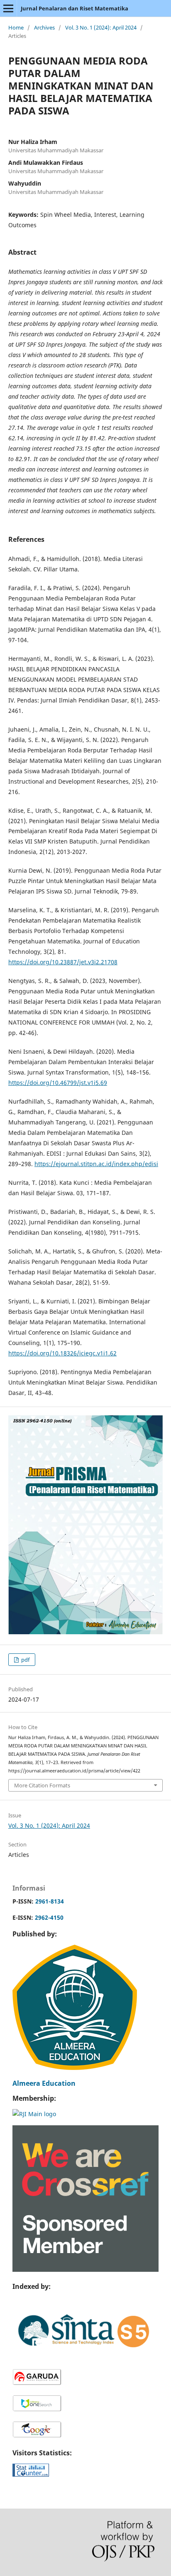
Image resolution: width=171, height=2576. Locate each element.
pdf (25, 1660)
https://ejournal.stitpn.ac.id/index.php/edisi (96, 1164)
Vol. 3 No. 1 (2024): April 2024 (101, 27)
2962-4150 (49, 1917)
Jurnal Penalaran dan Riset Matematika (75, 8)
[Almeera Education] (75, 2068)
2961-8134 (50, 1901)
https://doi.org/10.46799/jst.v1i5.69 (58, 1083)
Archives (44, 27)
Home (16, 27)
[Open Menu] (8, 8)
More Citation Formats (42, 1785)
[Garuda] (37, 2384)
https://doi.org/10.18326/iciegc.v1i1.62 (62, 1353)
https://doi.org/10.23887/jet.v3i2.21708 (63, 962)
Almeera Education (44, 2083)
